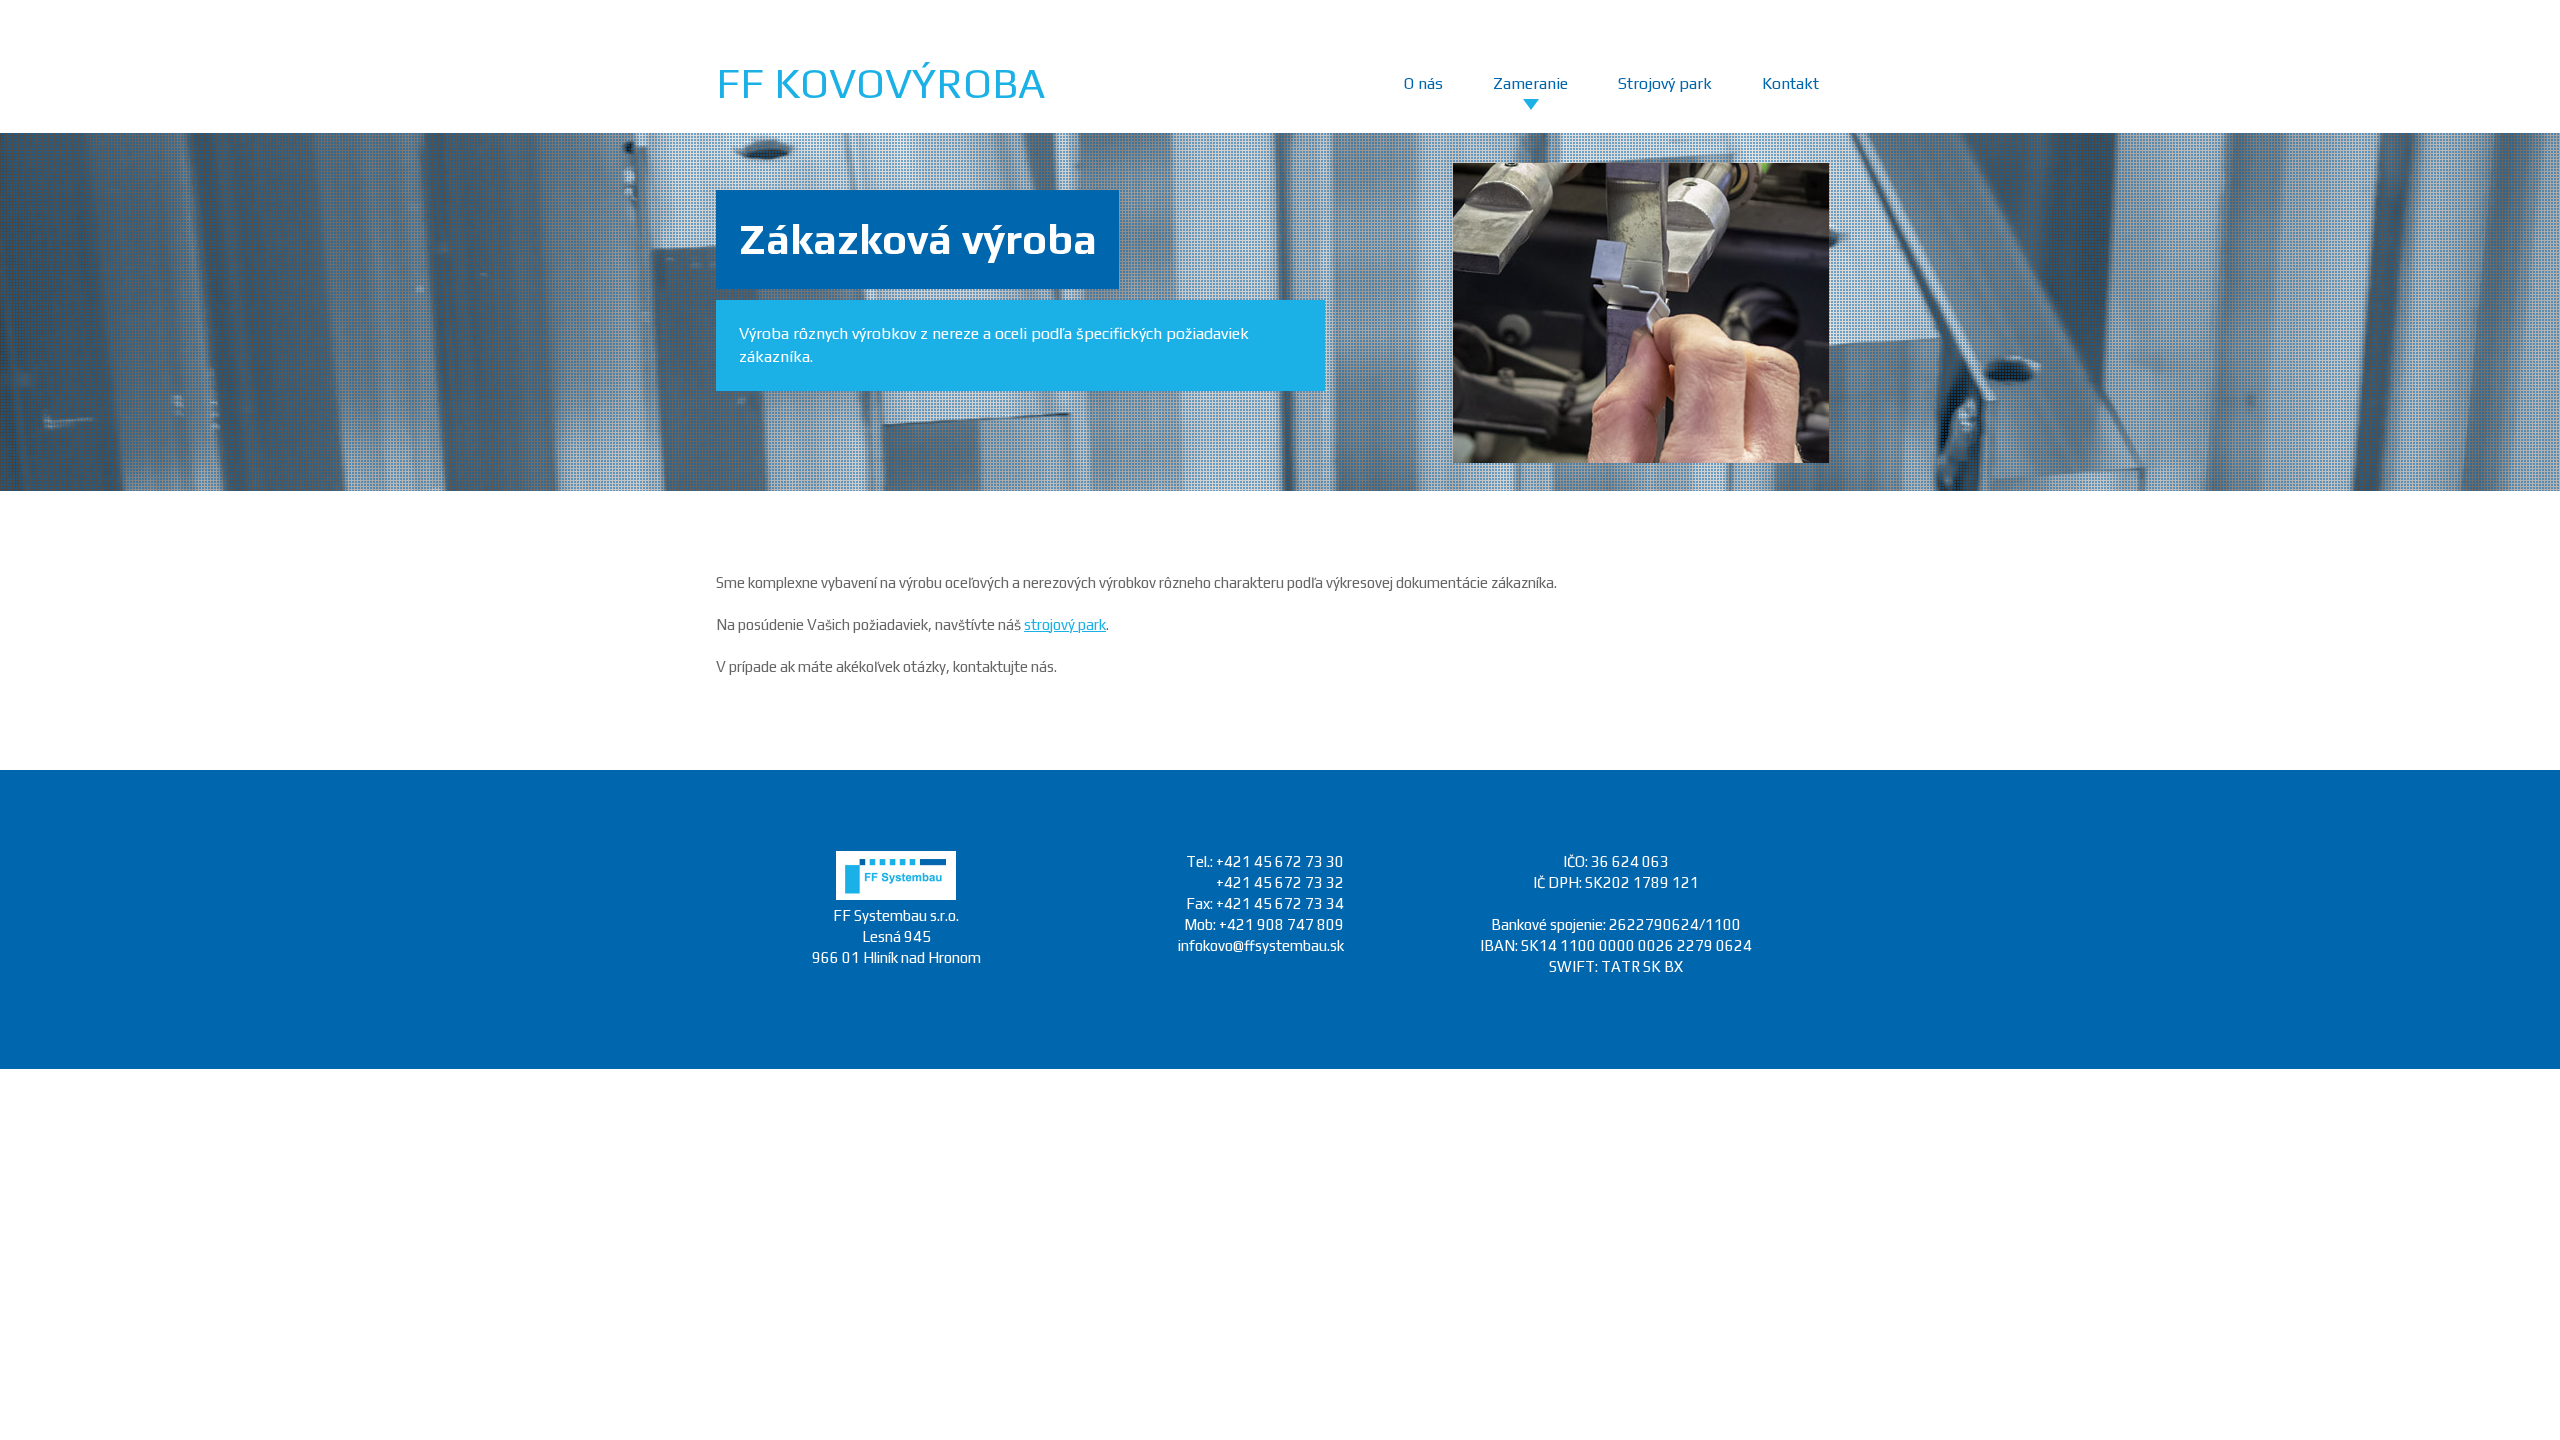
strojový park (1065, 624)
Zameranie (1530, 83)
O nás (1423, 83)
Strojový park (1665, 83)
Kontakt (1790, 83)
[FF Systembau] (896, 894)
